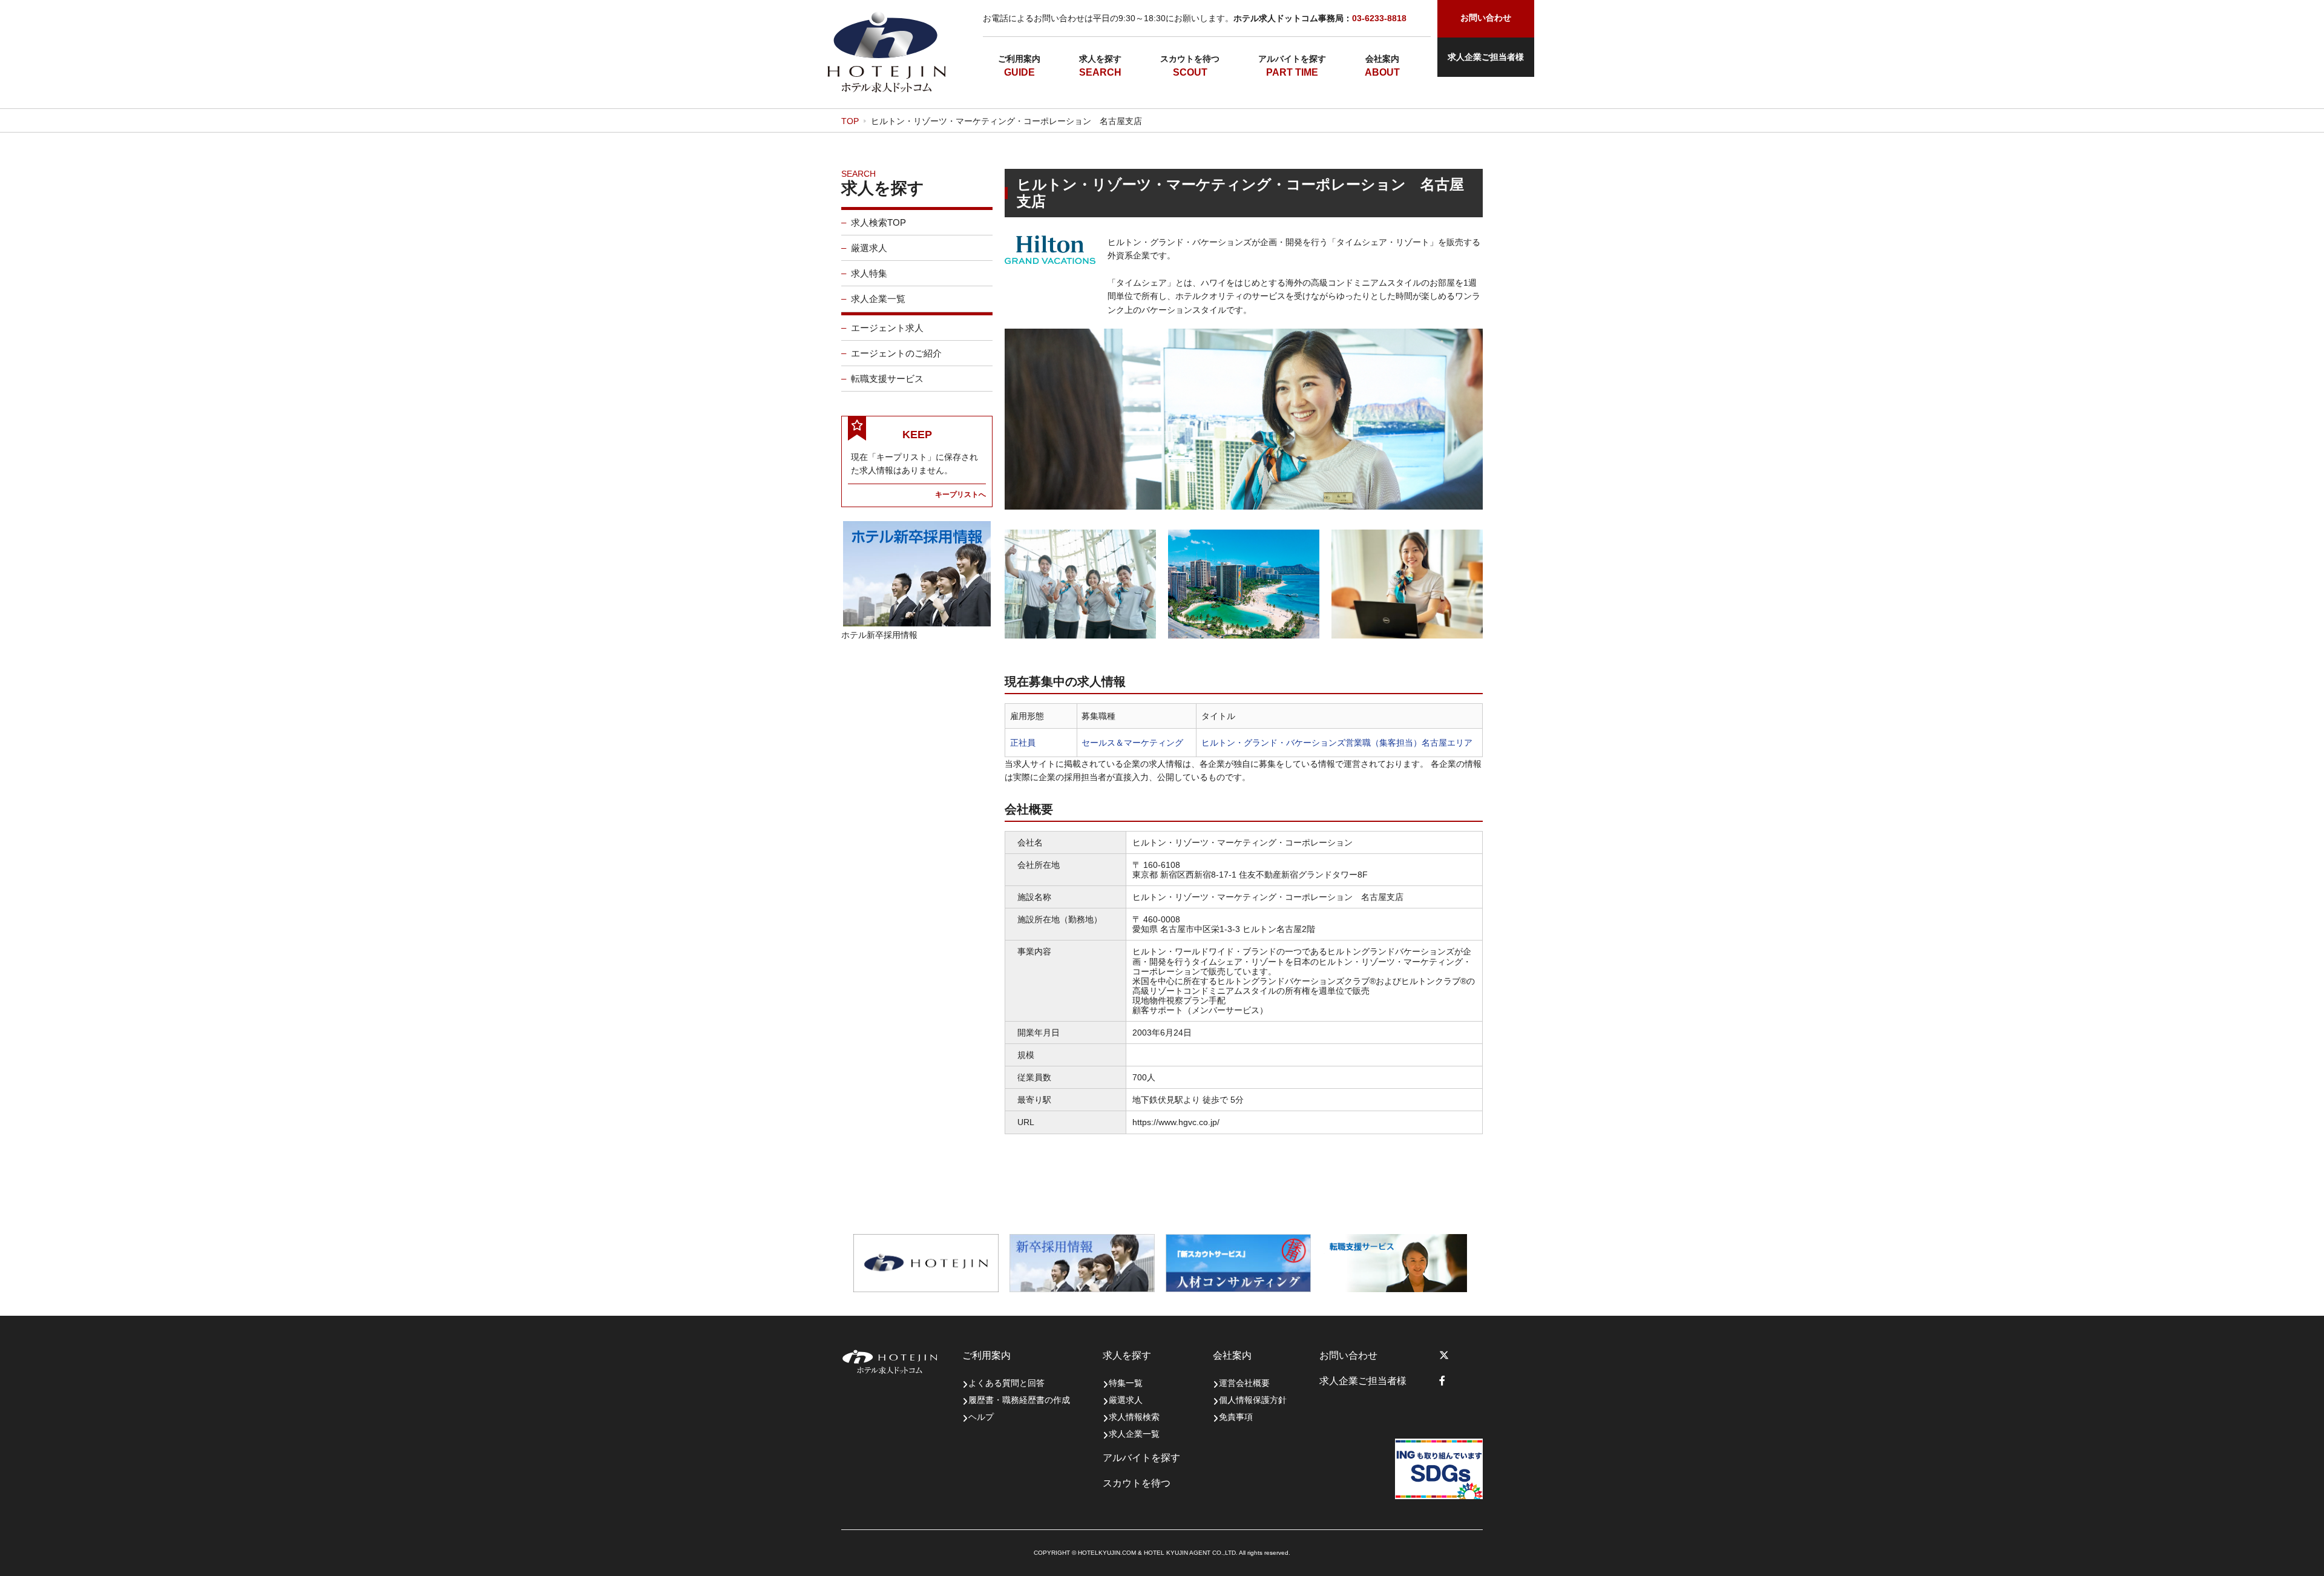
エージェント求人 (887, 328)
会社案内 (1382, 59)
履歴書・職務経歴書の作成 (1019, 1400)
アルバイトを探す (1292, 59)
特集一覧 (1126, 1383)
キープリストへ (960, 494)
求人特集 (869, 273)
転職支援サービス (887, 379)
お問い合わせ (1348, 1355)
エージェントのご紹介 (896, 353)
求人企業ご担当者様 (1486, 57)
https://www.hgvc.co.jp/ (1176, 1122)
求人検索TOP (878, 222)
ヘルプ (981, 1417)
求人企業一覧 (878, 299)
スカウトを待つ (1190, 59)
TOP (850, 121)
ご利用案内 (1019, 59)
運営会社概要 (1244, 1383)
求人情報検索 (1134, 1417)
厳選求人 (869, 248)
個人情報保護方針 (1253, 1400)
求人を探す (1100, 59)
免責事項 (1236, 1417)
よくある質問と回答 (1006, 1383)
